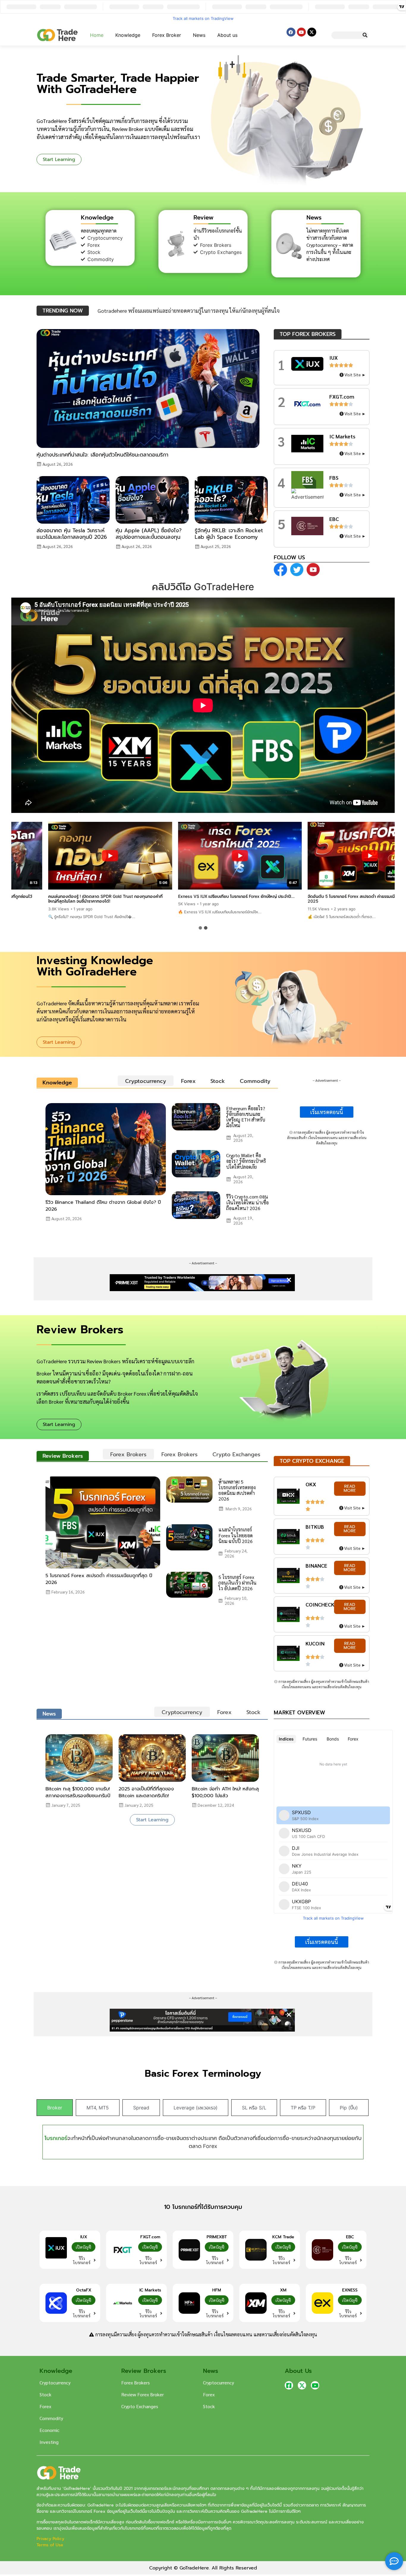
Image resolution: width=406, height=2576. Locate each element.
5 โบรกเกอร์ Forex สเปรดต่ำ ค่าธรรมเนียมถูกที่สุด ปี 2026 (99, 1579)
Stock (45, 2394)
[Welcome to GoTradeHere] (57, 35)
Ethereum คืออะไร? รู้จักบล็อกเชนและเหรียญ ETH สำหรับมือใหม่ (246, 1117)
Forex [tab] (188, 1081)
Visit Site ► (355, 375)
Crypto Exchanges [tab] (236, 1454)
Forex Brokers (136, 2382)
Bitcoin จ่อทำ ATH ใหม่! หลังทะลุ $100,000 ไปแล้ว (225, 1792)
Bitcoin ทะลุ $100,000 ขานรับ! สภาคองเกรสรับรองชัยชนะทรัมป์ (78, 1792)
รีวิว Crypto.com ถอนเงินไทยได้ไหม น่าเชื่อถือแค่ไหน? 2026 (247, 1202)
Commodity (51, 2418)
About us (227, 35)
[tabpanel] (157, 1167)
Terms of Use (50, 2545)
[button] (200, 928)
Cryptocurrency (55, 2382)
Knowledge (128, 35)
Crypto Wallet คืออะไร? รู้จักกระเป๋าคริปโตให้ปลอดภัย (246, 1161)
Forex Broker (167, 35)
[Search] (365, 35)
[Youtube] (301, 32)
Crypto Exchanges (140, 2406)
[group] (73, 868)
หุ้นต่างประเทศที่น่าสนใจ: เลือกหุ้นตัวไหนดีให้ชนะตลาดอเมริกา (102, 455)
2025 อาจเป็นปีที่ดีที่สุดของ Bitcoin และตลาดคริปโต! (146, 1792)
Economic (49, 2430)
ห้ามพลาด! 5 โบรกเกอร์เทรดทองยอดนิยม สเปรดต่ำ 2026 (237, 1490)
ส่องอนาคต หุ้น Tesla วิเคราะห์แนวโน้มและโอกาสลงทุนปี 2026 (72, 534)
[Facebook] (291, 32)
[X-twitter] (312, 32)
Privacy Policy (51, 2539)
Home (97, 35)
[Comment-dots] (394, 2561)
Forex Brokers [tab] (128, 1454)
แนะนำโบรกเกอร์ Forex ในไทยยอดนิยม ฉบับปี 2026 (236, 1535)
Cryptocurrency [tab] (146, 1081)
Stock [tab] (218, 1081)
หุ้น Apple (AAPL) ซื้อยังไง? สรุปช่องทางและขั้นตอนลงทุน (149, 534)
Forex (45, 2406)
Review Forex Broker (143, 2394)
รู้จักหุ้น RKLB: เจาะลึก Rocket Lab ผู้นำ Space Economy (229, 534)
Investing (49, 2442)
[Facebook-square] (289, 2385)
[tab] (55, 2108)
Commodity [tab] (255, 1081)
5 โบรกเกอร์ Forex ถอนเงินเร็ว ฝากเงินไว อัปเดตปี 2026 (237, 1583)
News (199, 35)
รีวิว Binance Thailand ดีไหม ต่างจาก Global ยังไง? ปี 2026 (103, 1206)
